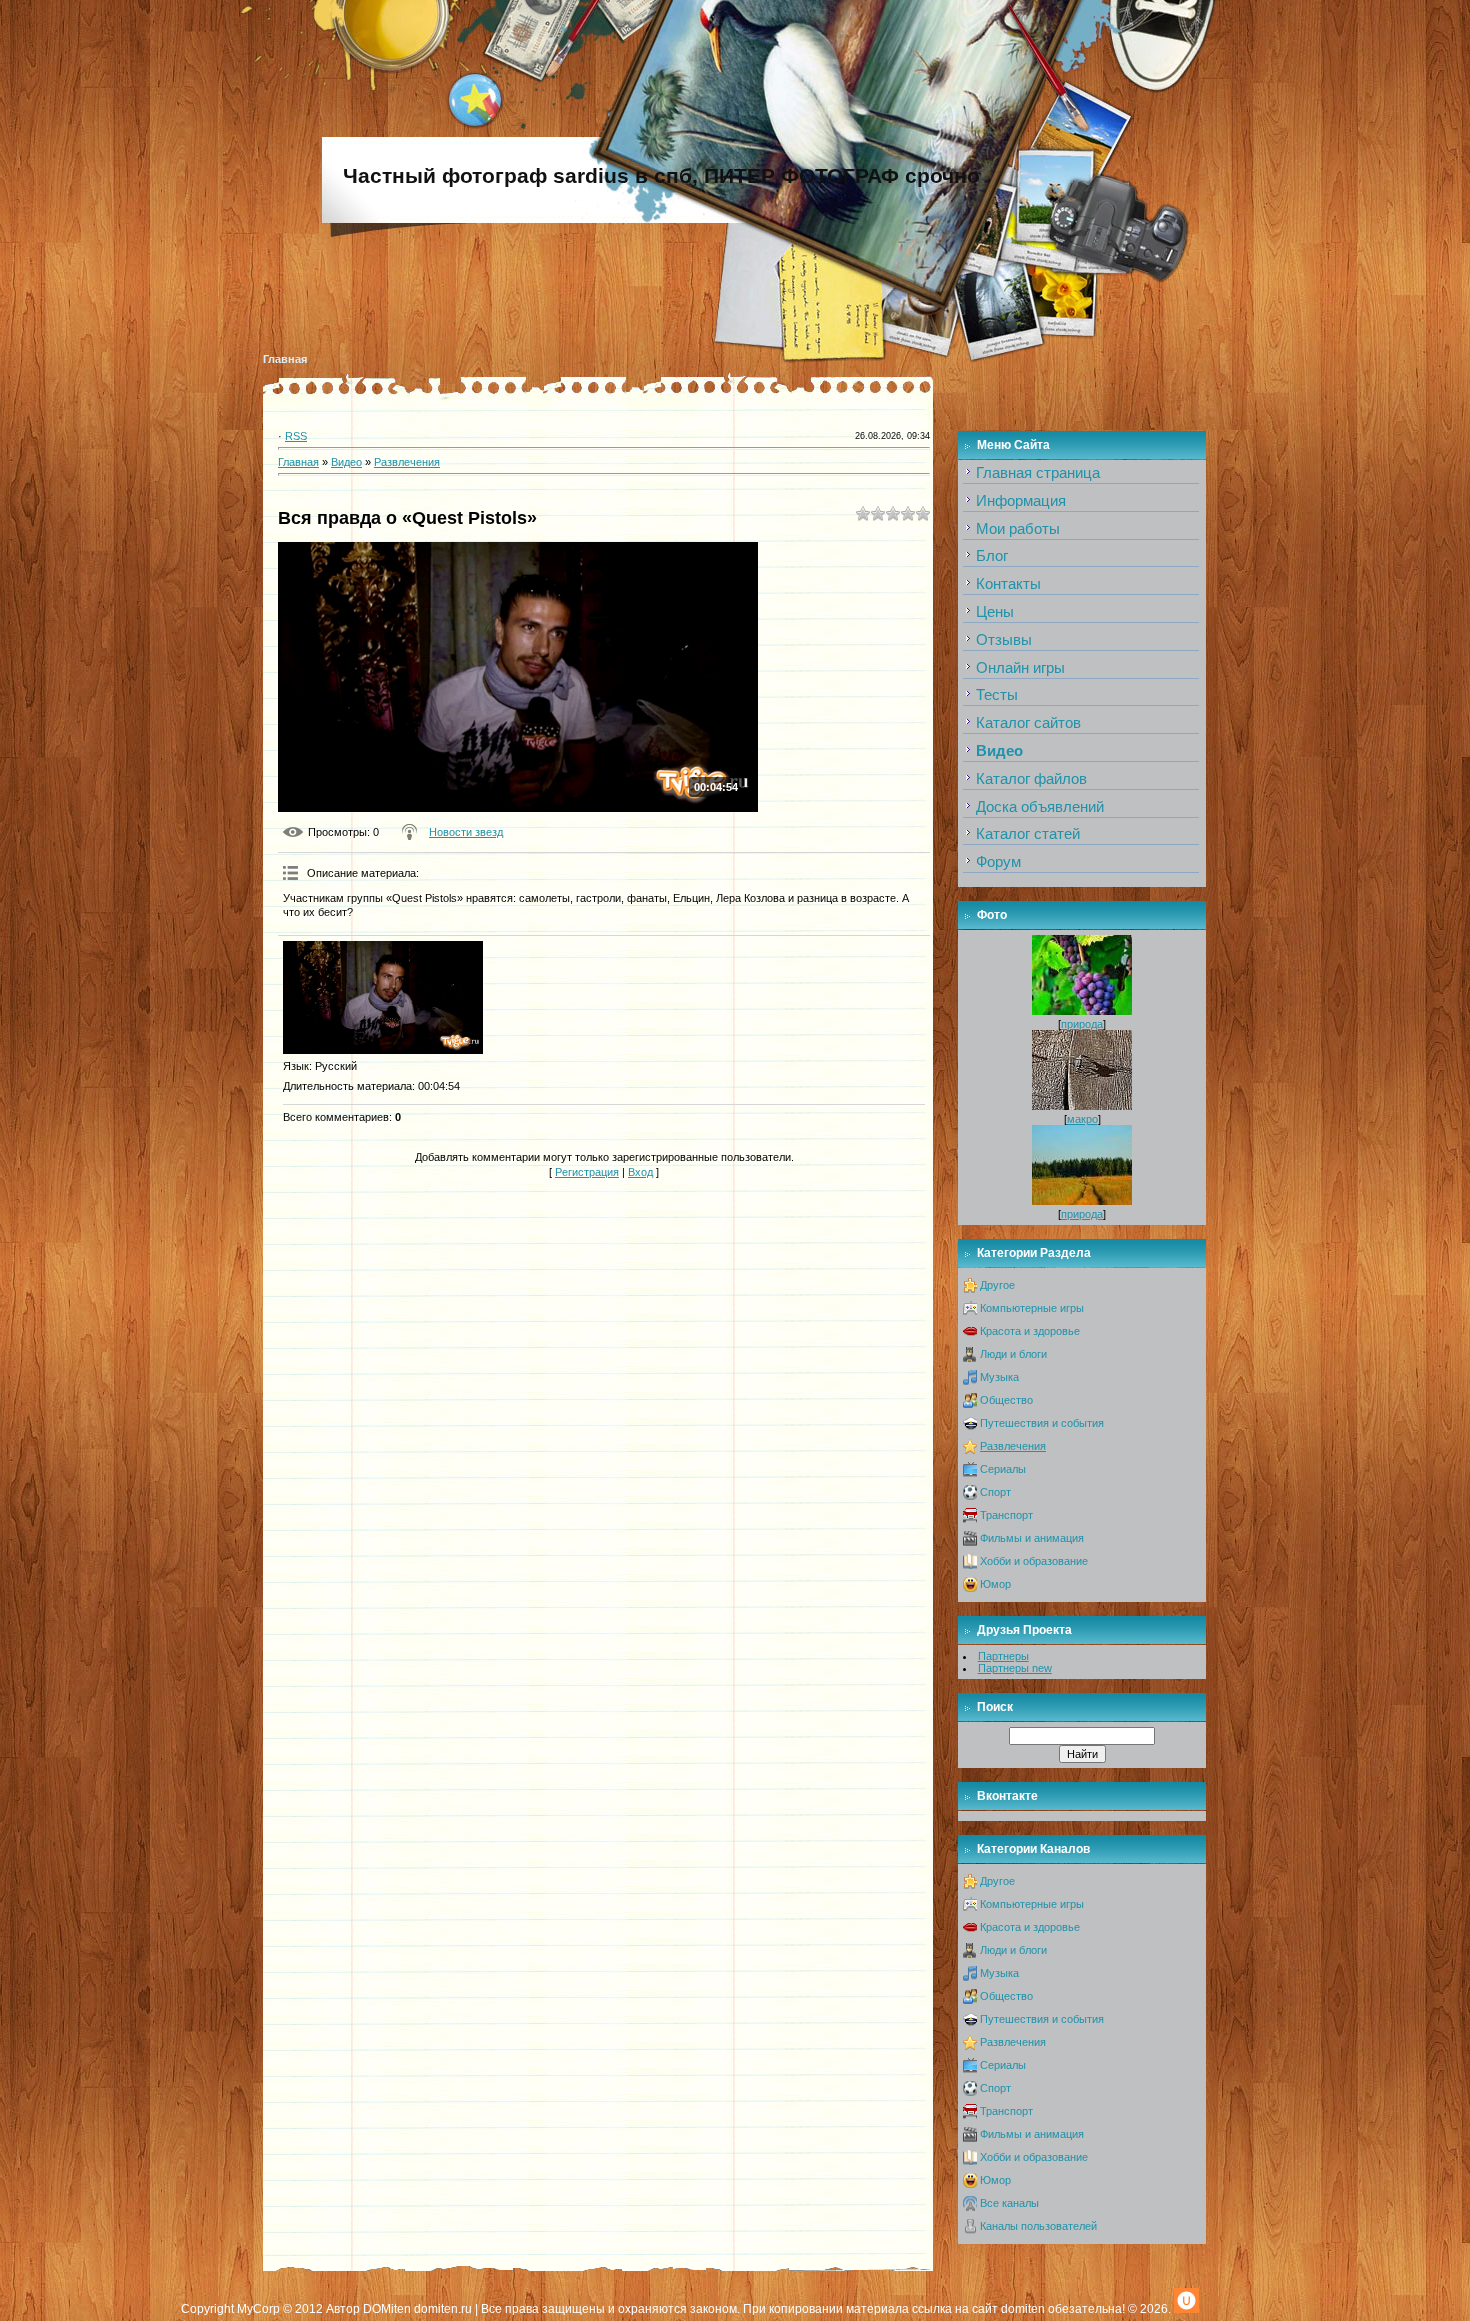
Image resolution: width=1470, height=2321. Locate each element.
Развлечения (407, 462)
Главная (285, 359)
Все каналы (1009, 2203)
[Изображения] (383, 997)
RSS (296, 436)
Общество (1006, 1400)
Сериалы (1003, 1469)
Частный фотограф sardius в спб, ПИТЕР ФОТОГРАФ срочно (661, 176)
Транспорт (1006, 1515)
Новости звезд (466, 832)
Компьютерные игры (1032, 1308)
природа (1082, 1024)
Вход (640, 1172)
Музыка (999, 1377)
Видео (346, 462)
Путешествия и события (1042, 1423)
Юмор (995, 1584)
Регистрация (587, 1172)
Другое (997, 1285)
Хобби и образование (1034, 1561)
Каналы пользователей (1038, 2226)
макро (1082, 1119)
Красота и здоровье (1030, 1331)
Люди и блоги (1013, 1354)
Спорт (995, 1492)
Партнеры (1003, 1656)
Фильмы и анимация (1032, 1538)
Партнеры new (1015, 1668)
